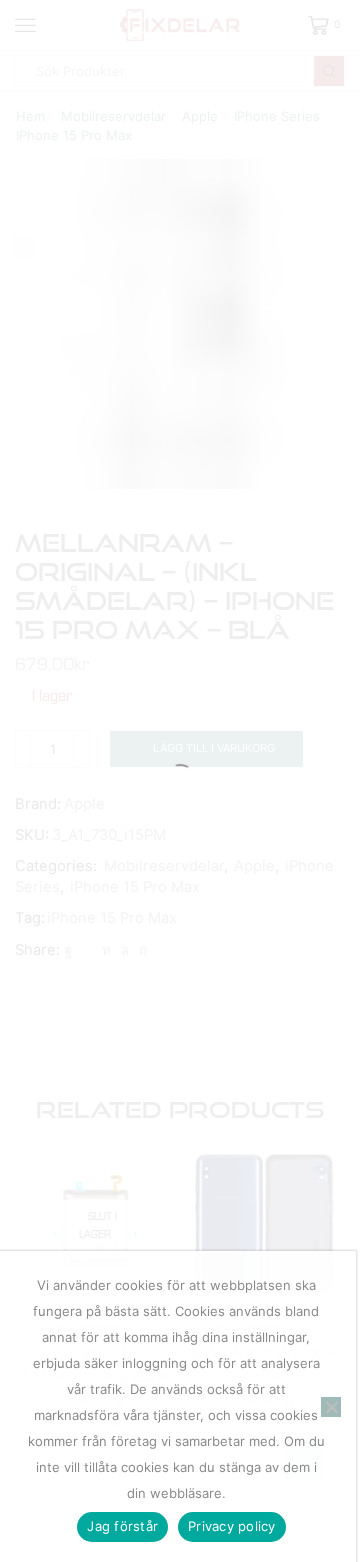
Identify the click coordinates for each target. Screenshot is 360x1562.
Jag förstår (122, 1526)
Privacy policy (232, 1526)
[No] (331, 1407)
